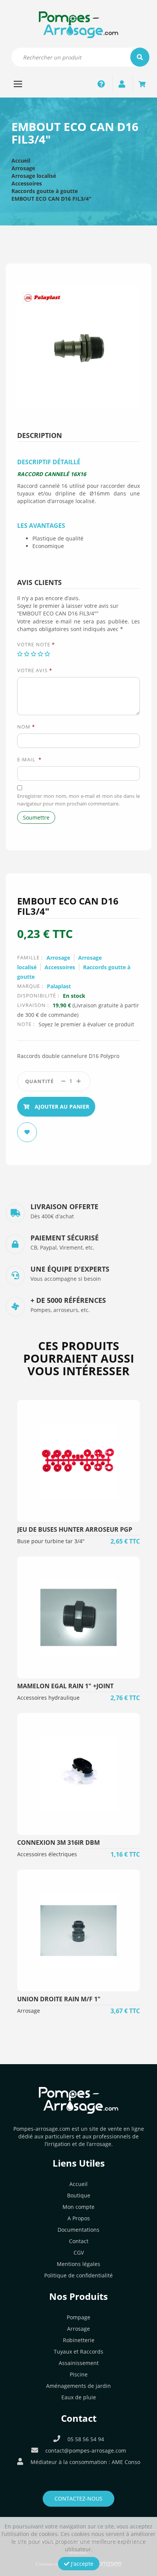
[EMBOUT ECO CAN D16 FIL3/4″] (78, 347)
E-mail (29, 759)
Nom (26, 727)
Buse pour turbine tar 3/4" (51, 1541)
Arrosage (23, 168)
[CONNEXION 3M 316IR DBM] (78, 1774)
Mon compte (78, 2207)
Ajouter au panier (61, 1107)
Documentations (78, 2230)
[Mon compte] (122, 84)
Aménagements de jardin (78, 2386)
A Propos (79, 2218)
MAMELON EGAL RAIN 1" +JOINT (65, 1686)
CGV (79, 2252)
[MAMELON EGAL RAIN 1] (78, 1617)
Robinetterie (79, 2340)
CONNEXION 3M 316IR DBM (58, 1843)
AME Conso (126, 2462)
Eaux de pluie (79, 2397)
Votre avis (35, 670)
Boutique (79, 2195)
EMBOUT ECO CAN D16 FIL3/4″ (51, 199)
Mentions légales (78, 2264)
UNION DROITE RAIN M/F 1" (59, 1999)
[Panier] (142, 84)
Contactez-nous (78, 2498)
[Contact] (101, 84)
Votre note (36, 644)
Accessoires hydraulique (48, 1698)
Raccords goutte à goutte (45, 191)
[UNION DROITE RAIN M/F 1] (78, 1930)
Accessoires (27, 183)
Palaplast (59, 986)
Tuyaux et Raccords (78, 2351)
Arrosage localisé (34, 176)
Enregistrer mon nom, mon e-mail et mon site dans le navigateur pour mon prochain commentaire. (78, 800)
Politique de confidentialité (78, 2275)
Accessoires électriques (47, 1854)
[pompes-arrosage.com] (79, 24)
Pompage (78, 2317)
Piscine (79, 2374)
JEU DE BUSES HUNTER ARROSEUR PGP (75, 1529)
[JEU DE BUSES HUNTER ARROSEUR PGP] (78, 1461)
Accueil (21, 161)
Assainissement (79, 2363)
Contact (79, 2241)
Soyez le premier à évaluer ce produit (86, 1024)
